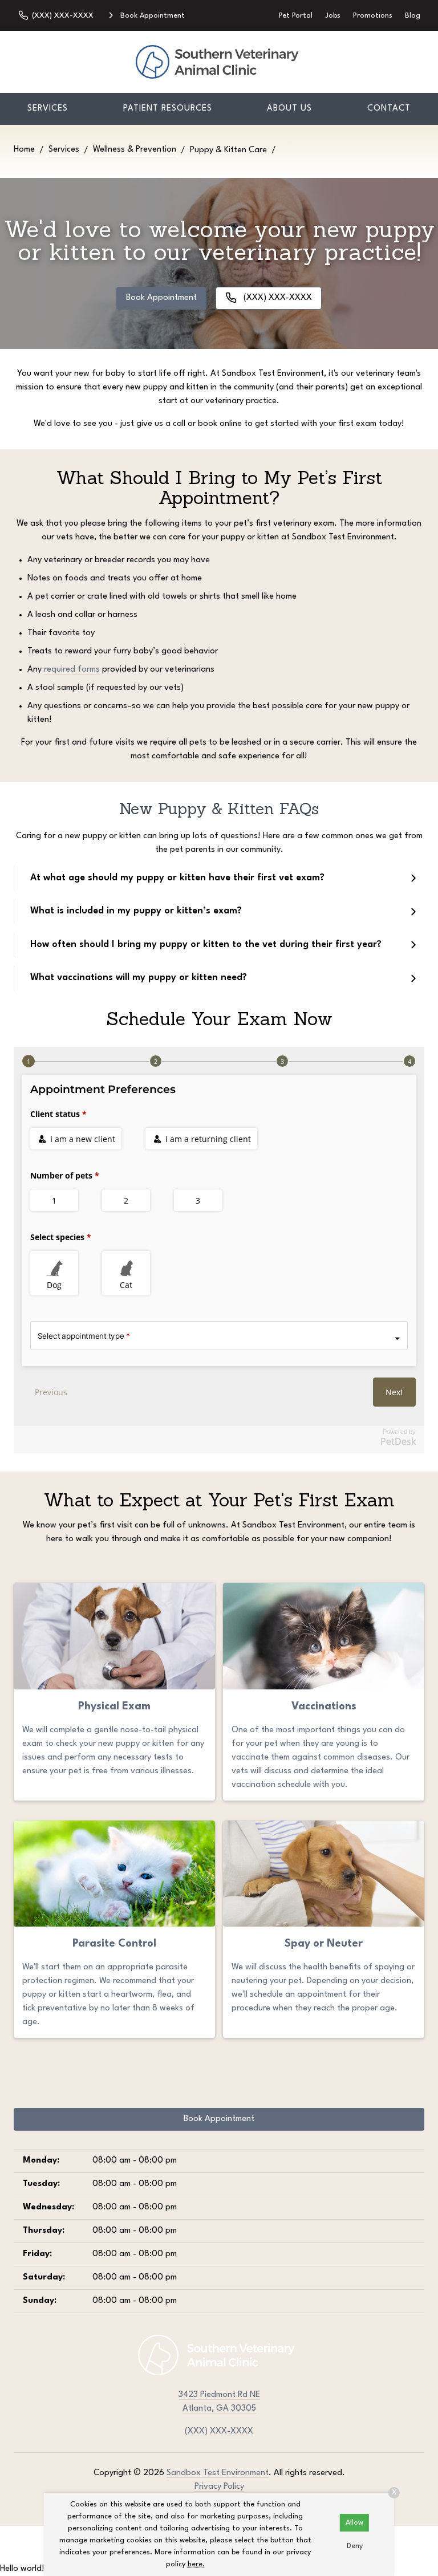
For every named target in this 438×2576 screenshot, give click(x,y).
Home (24, 150)
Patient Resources (168, 109)
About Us (289, 109)
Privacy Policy (219, 2487)
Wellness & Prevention (135, 150)
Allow (354, 2523)
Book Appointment (161, 298)
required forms (72, 670)
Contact (389, 109)
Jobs (333, 16)
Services (48, 109)
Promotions (373, 16)
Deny (355, 2546)
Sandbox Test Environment (218, 2473)
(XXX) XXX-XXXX (219, 2431)
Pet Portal (296, 16)
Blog (413, 16)
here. (196, 2564)
